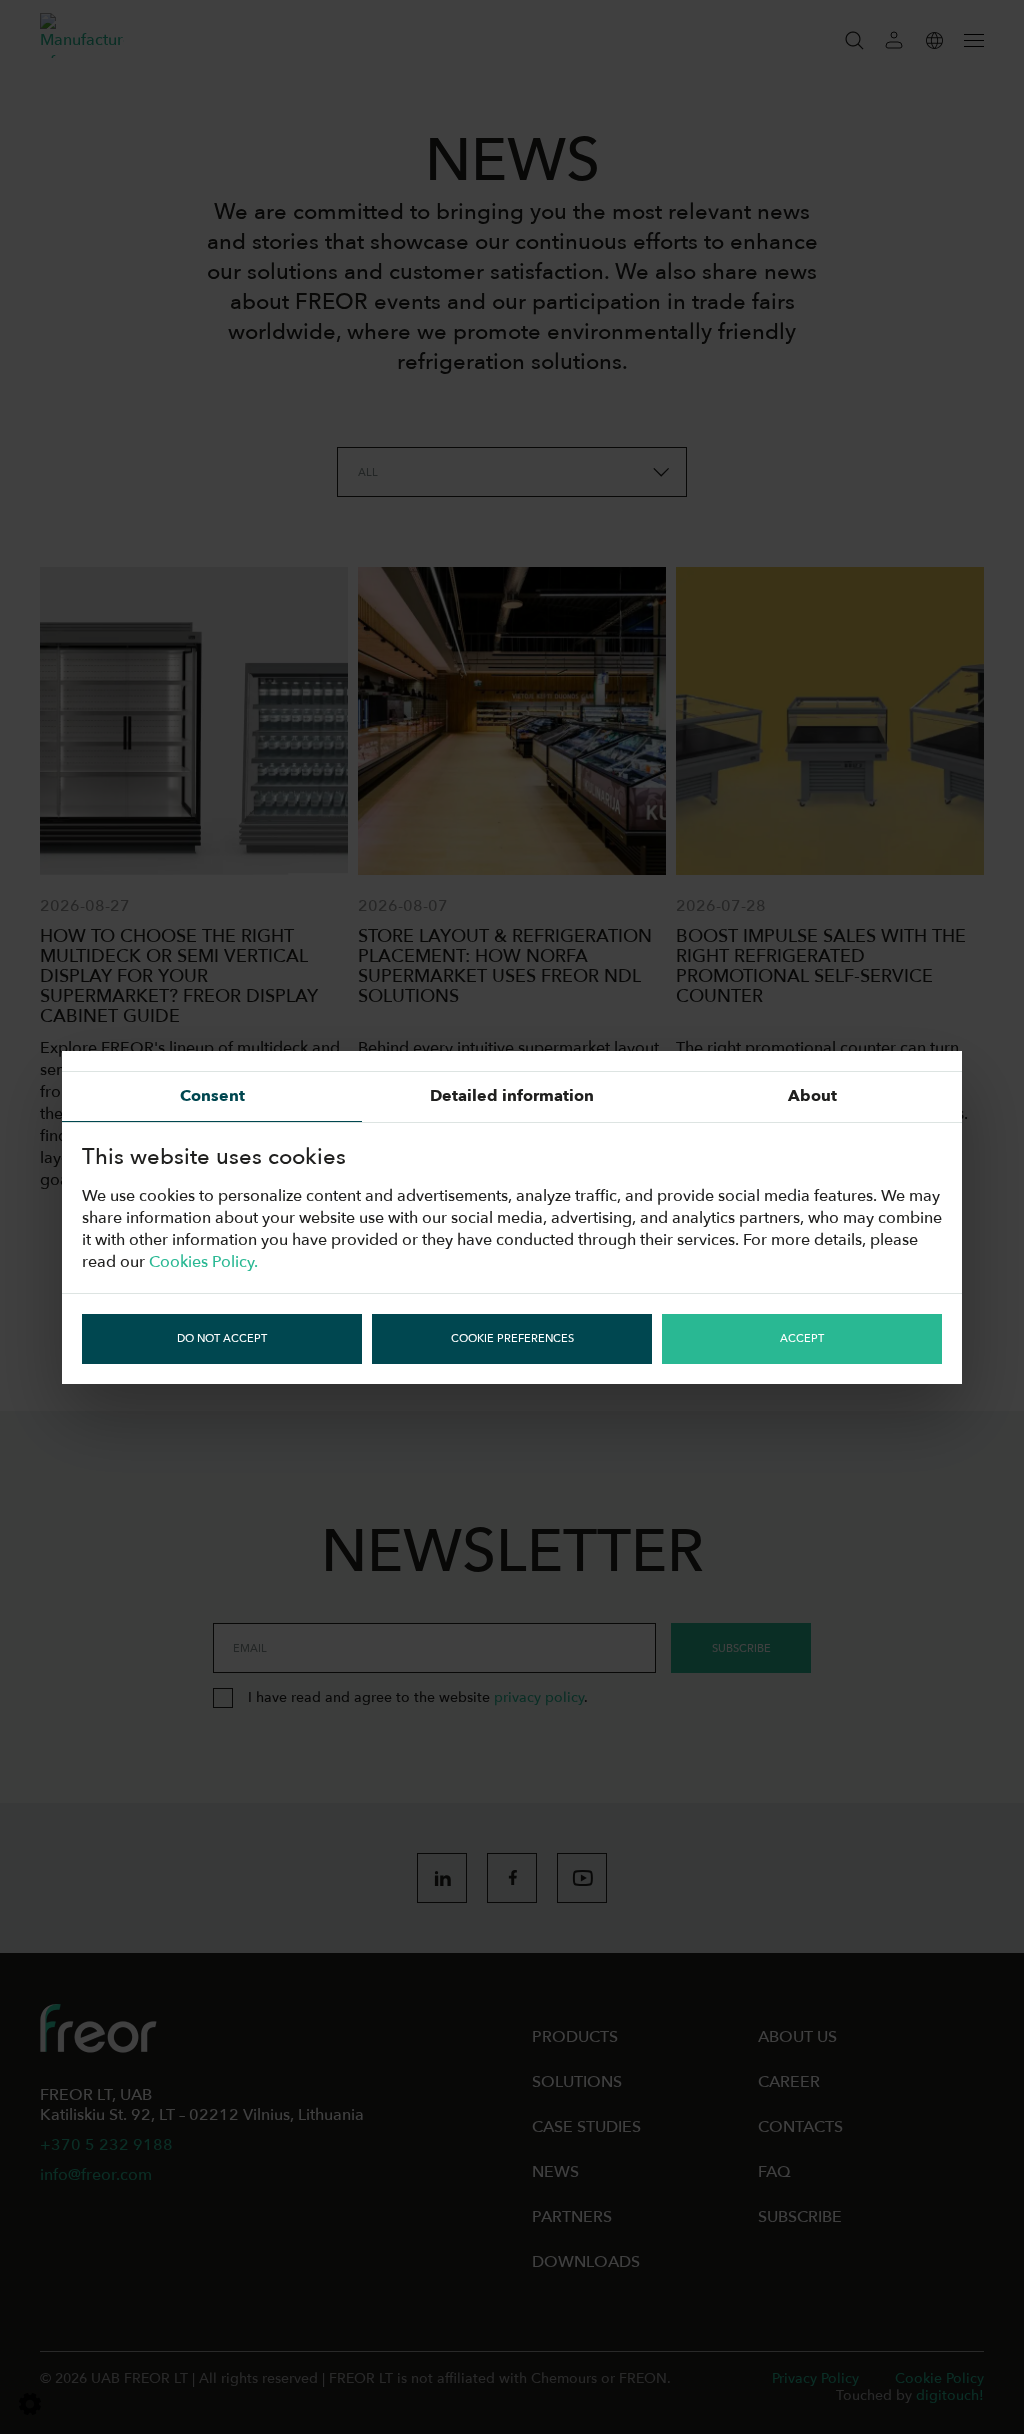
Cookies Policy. (203, 1262)
